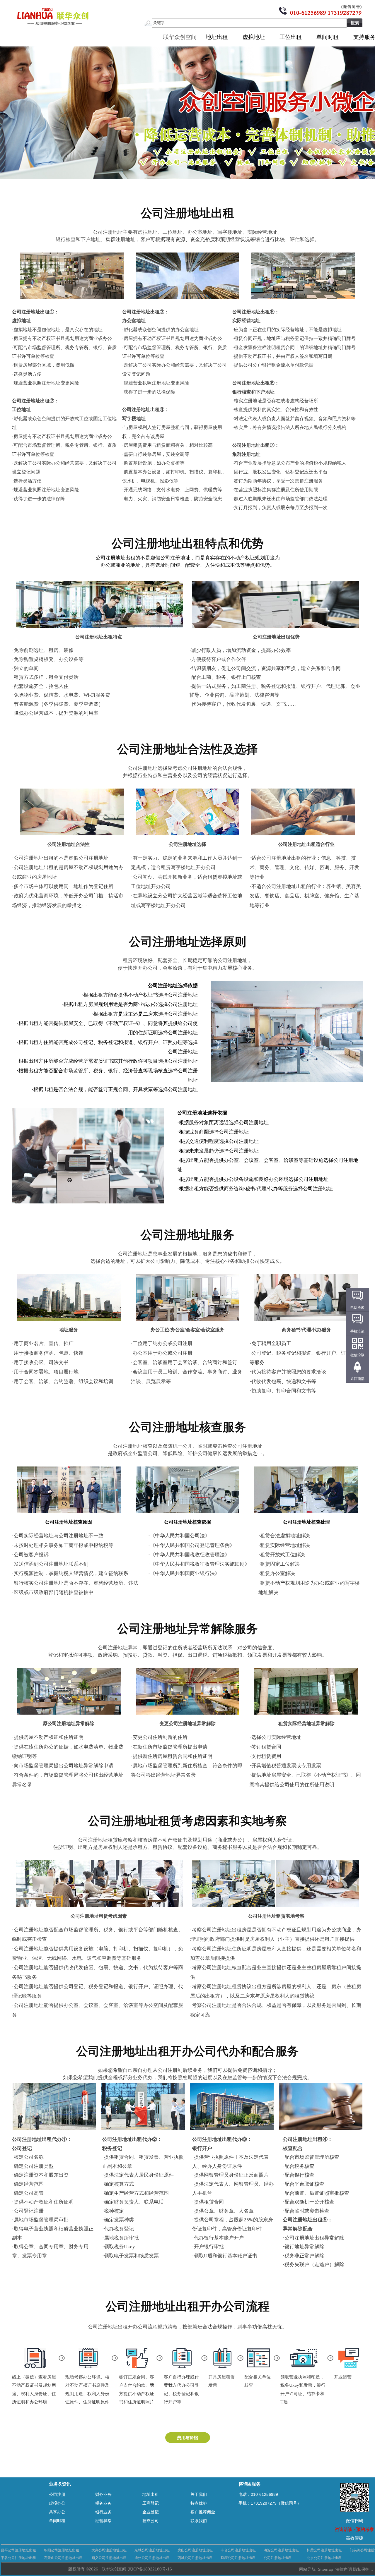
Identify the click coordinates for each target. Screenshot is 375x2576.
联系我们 (199, 2521)
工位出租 (291, 37)
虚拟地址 (254, 37)
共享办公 (57, 2512)
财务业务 (103, 2494)
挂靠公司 (151, 2521)
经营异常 (103, 2521)
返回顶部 (357, 1379)
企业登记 (151, 2512)
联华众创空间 (180, 37)
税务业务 (103, 2503)
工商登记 (151, 2503)
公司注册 (57, 2494)
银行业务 (103, 2512)
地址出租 (217, 37)
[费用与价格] (188, 2441)
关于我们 (199, 2494)
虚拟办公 (57, 2503)
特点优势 (199, 2503)
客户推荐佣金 (203, 2512)
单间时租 (328, 37)
